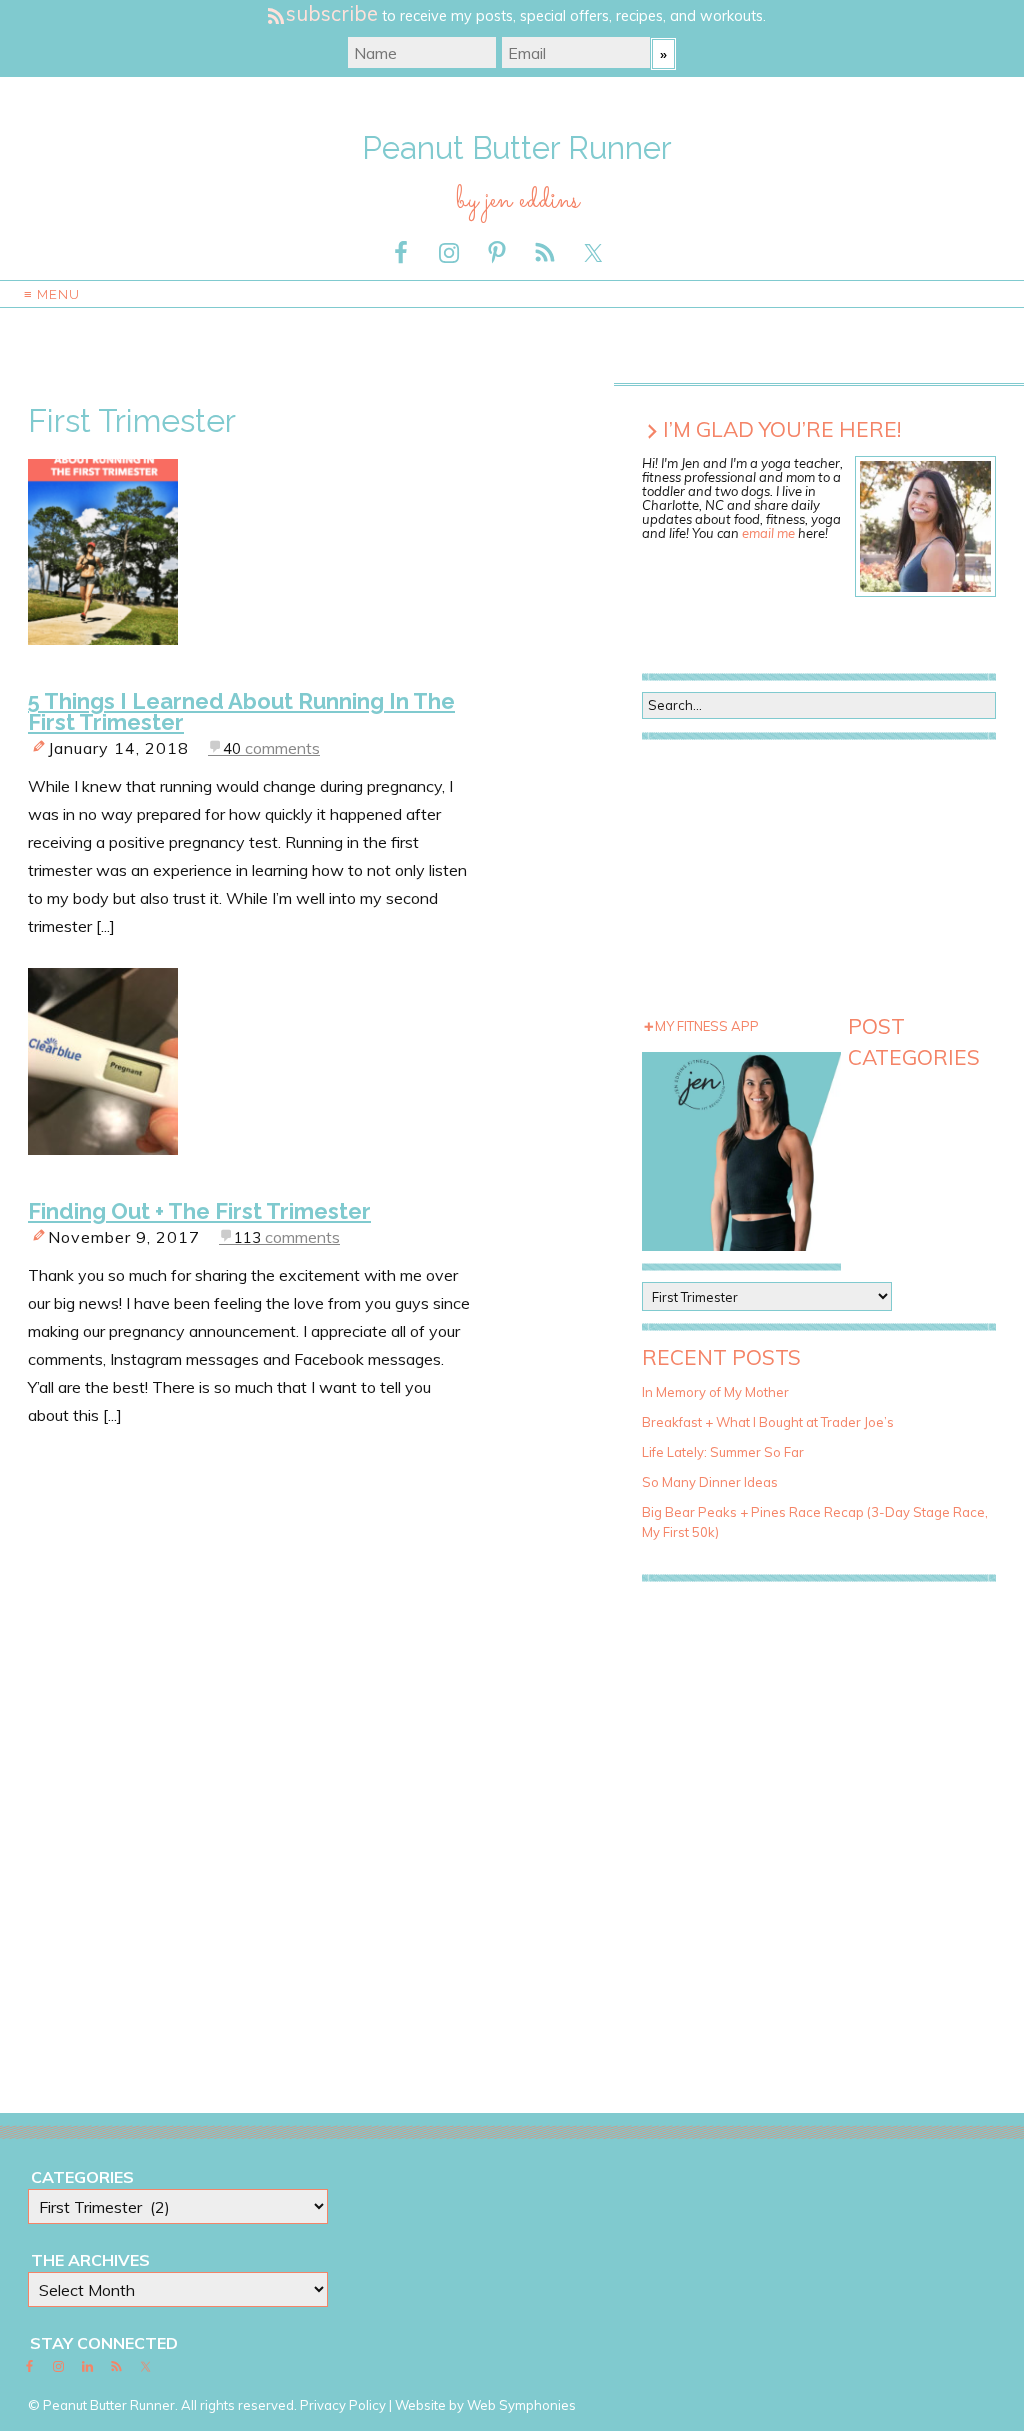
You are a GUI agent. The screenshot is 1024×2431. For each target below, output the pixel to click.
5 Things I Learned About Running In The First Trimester (241, 711)
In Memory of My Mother (715, 1392)
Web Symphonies (521, 2405)
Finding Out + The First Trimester (199, 1211)
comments (271, 748)
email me (768, 533)
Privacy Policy (343, 2405)
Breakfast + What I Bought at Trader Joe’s (768, 1422)
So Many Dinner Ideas (710, 1482)
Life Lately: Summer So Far (723, 1452)
